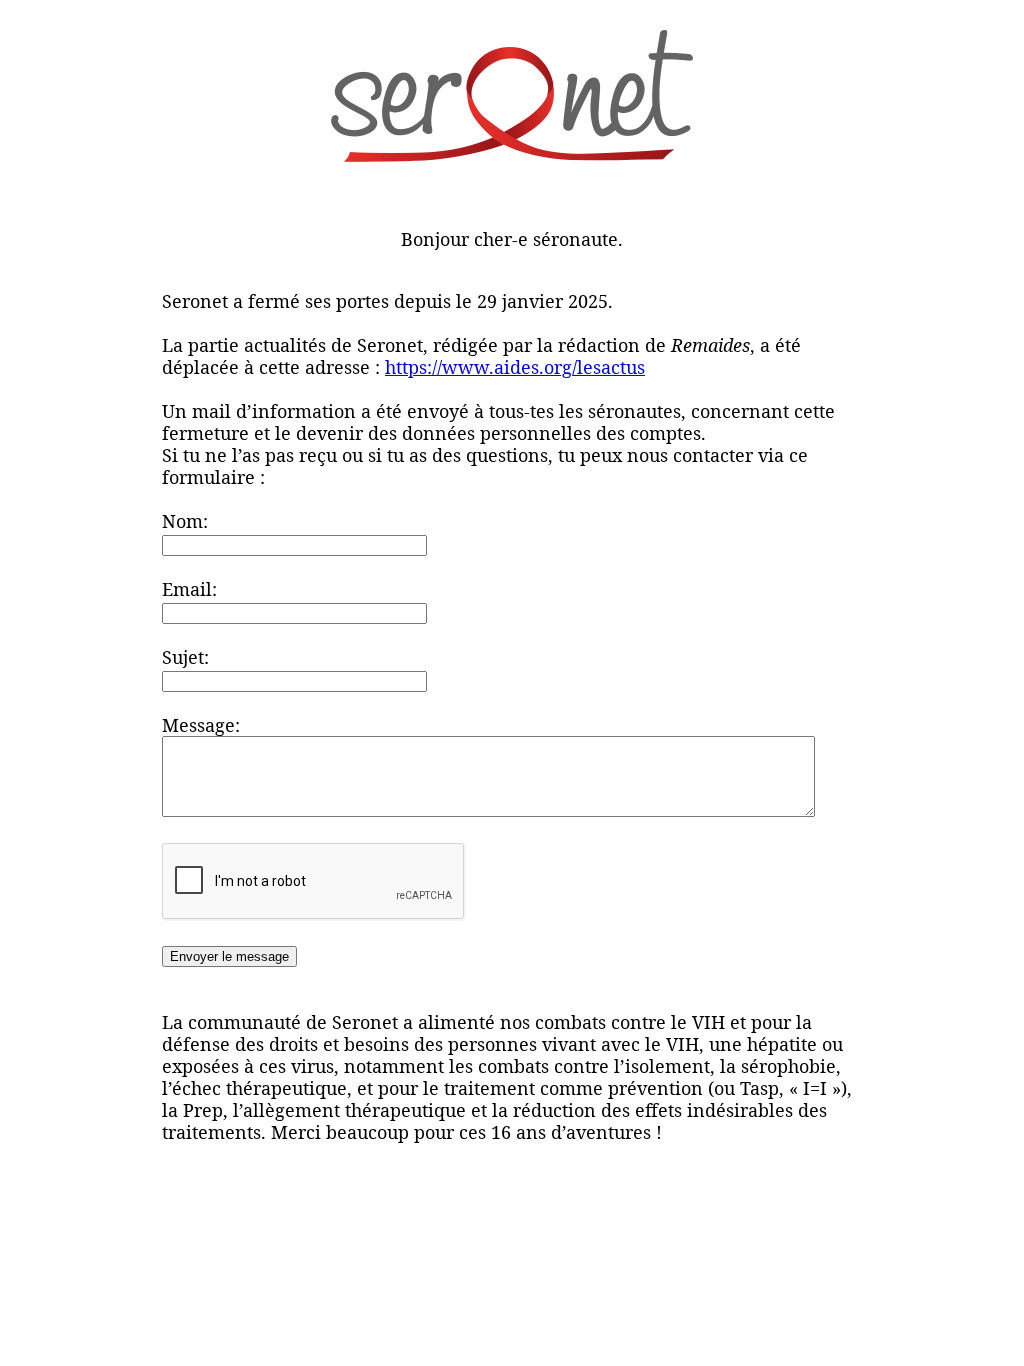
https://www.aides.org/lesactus (515, 367)
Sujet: (185, 657)
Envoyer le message (229, 956)
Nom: (185, 521)
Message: (201, 725)
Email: (189, 589)
